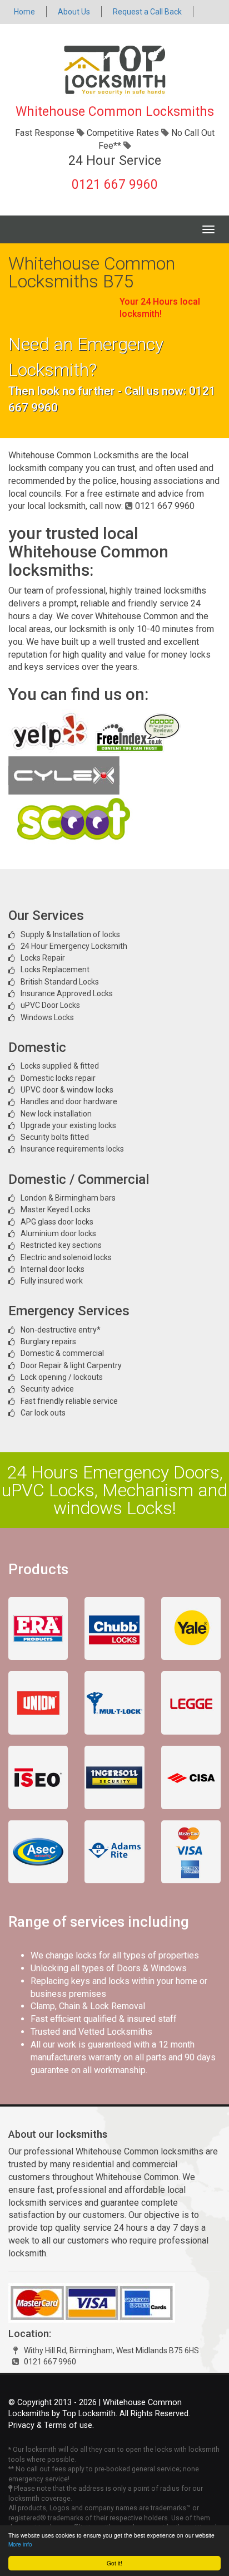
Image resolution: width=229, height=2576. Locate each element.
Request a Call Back (147, 12)
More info (20, 2544)
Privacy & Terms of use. (51, 2425)
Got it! (114, 2563)
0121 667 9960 (115, 185)
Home (24, 12)
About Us (74, 12)
